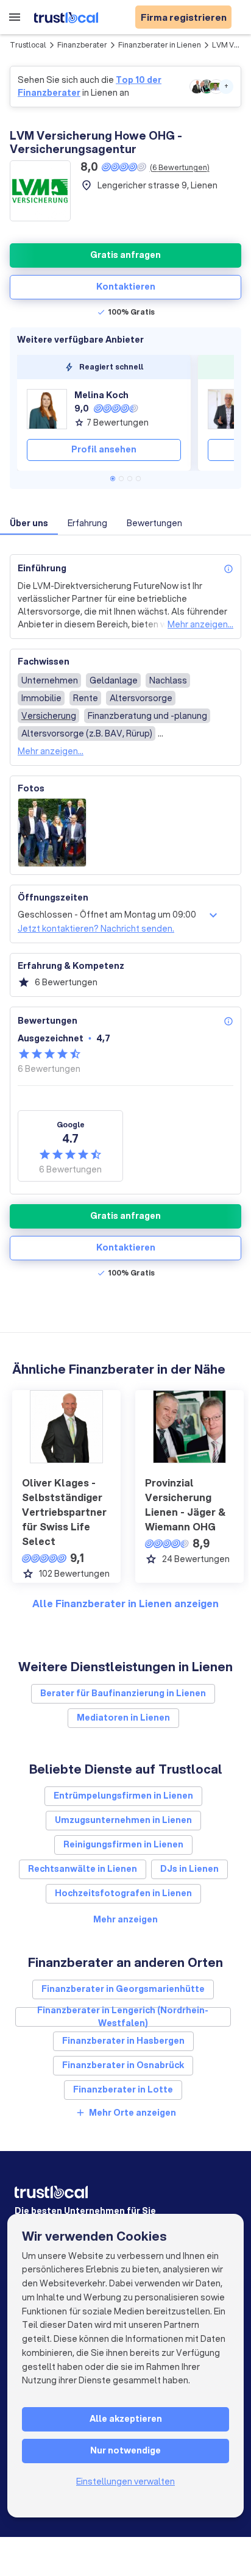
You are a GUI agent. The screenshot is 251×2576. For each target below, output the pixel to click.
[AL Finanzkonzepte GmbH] (228, 409)
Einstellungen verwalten (125, 2481)
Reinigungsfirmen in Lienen (123, 1844)
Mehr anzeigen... (200, 624)
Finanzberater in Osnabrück (123, 2065)
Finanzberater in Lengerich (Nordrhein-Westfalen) (123, 2017)
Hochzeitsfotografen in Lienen (123, 1893)
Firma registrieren (184, 17)
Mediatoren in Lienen (123, 1718)
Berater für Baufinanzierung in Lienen (123, 1693)
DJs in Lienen (189, 1869)
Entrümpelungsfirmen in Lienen (123, 1796)
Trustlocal (28, 45)
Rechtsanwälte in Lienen (83, 1869)
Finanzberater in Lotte (123, 2089)
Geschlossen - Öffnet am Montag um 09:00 (107, 915)
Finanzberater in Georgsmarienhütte (123, 1989)
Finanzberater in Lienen (160, 45)
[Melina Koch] (47, 409)
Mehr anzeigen (125, 1919)
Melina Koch (101, 395)
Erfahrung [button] (87, 523)
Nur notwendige (125, 2450)
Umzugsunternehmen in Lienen (123, 1820)
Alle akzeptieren (126, 2419)
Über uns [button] (29, 523)
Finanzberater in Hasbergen (123, 2041)
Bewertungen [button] (154, 523)
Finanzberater (82, 45)
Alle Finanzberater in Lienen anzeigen (125, 1603)
